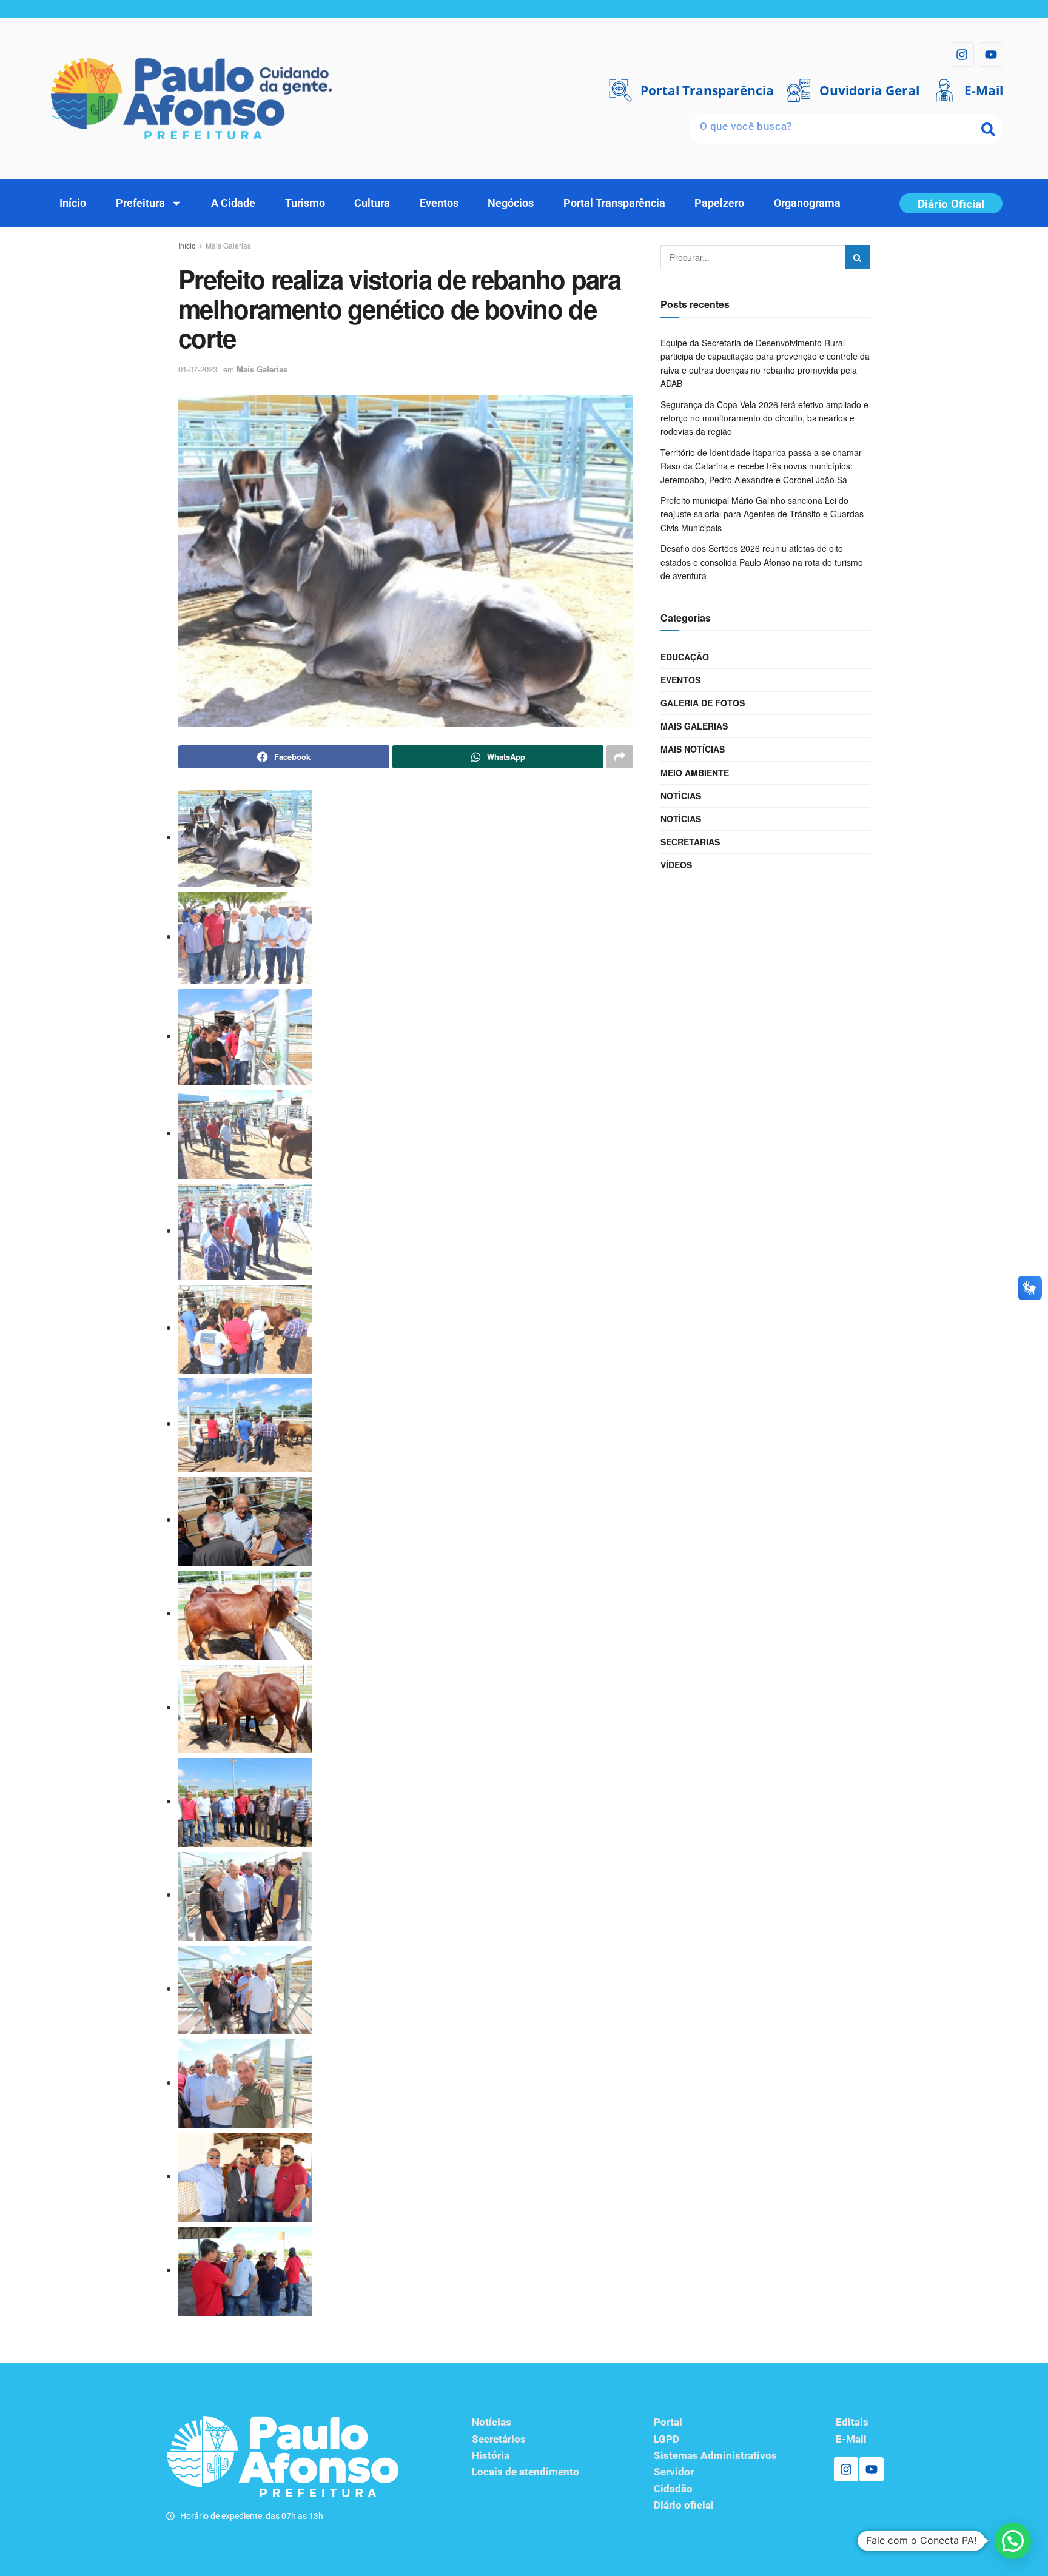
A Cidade (233, 203)
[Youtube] (991, 55)
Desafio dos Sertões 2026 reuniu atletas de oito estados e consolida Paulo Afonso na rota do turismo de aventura (762, 562)
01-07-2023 (198, 369)
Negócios (511, 203)
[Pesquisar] (988, 129)
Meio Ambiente (695, 773)
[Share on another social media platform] (620, 757)
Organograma (807, 203)
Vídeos (676, 865)
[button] (1013, 2541)
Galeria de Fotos (703, 703)
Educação (685, 657)
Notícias (681, 796)
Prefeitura (140, 203)
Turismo (305, 203)
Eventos (439, 203)
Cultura (372, 203)
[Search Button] (858, 257)
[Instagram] (962, 55)
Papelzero (719, 203)
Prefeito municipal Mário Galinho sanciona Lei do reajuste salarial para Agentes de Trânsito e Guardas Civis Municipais (762, 514)
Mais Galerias (228, 245)
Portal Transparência (614, 203)
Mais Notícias (693, 749)
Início (73, 203)
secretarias (690, 842)
